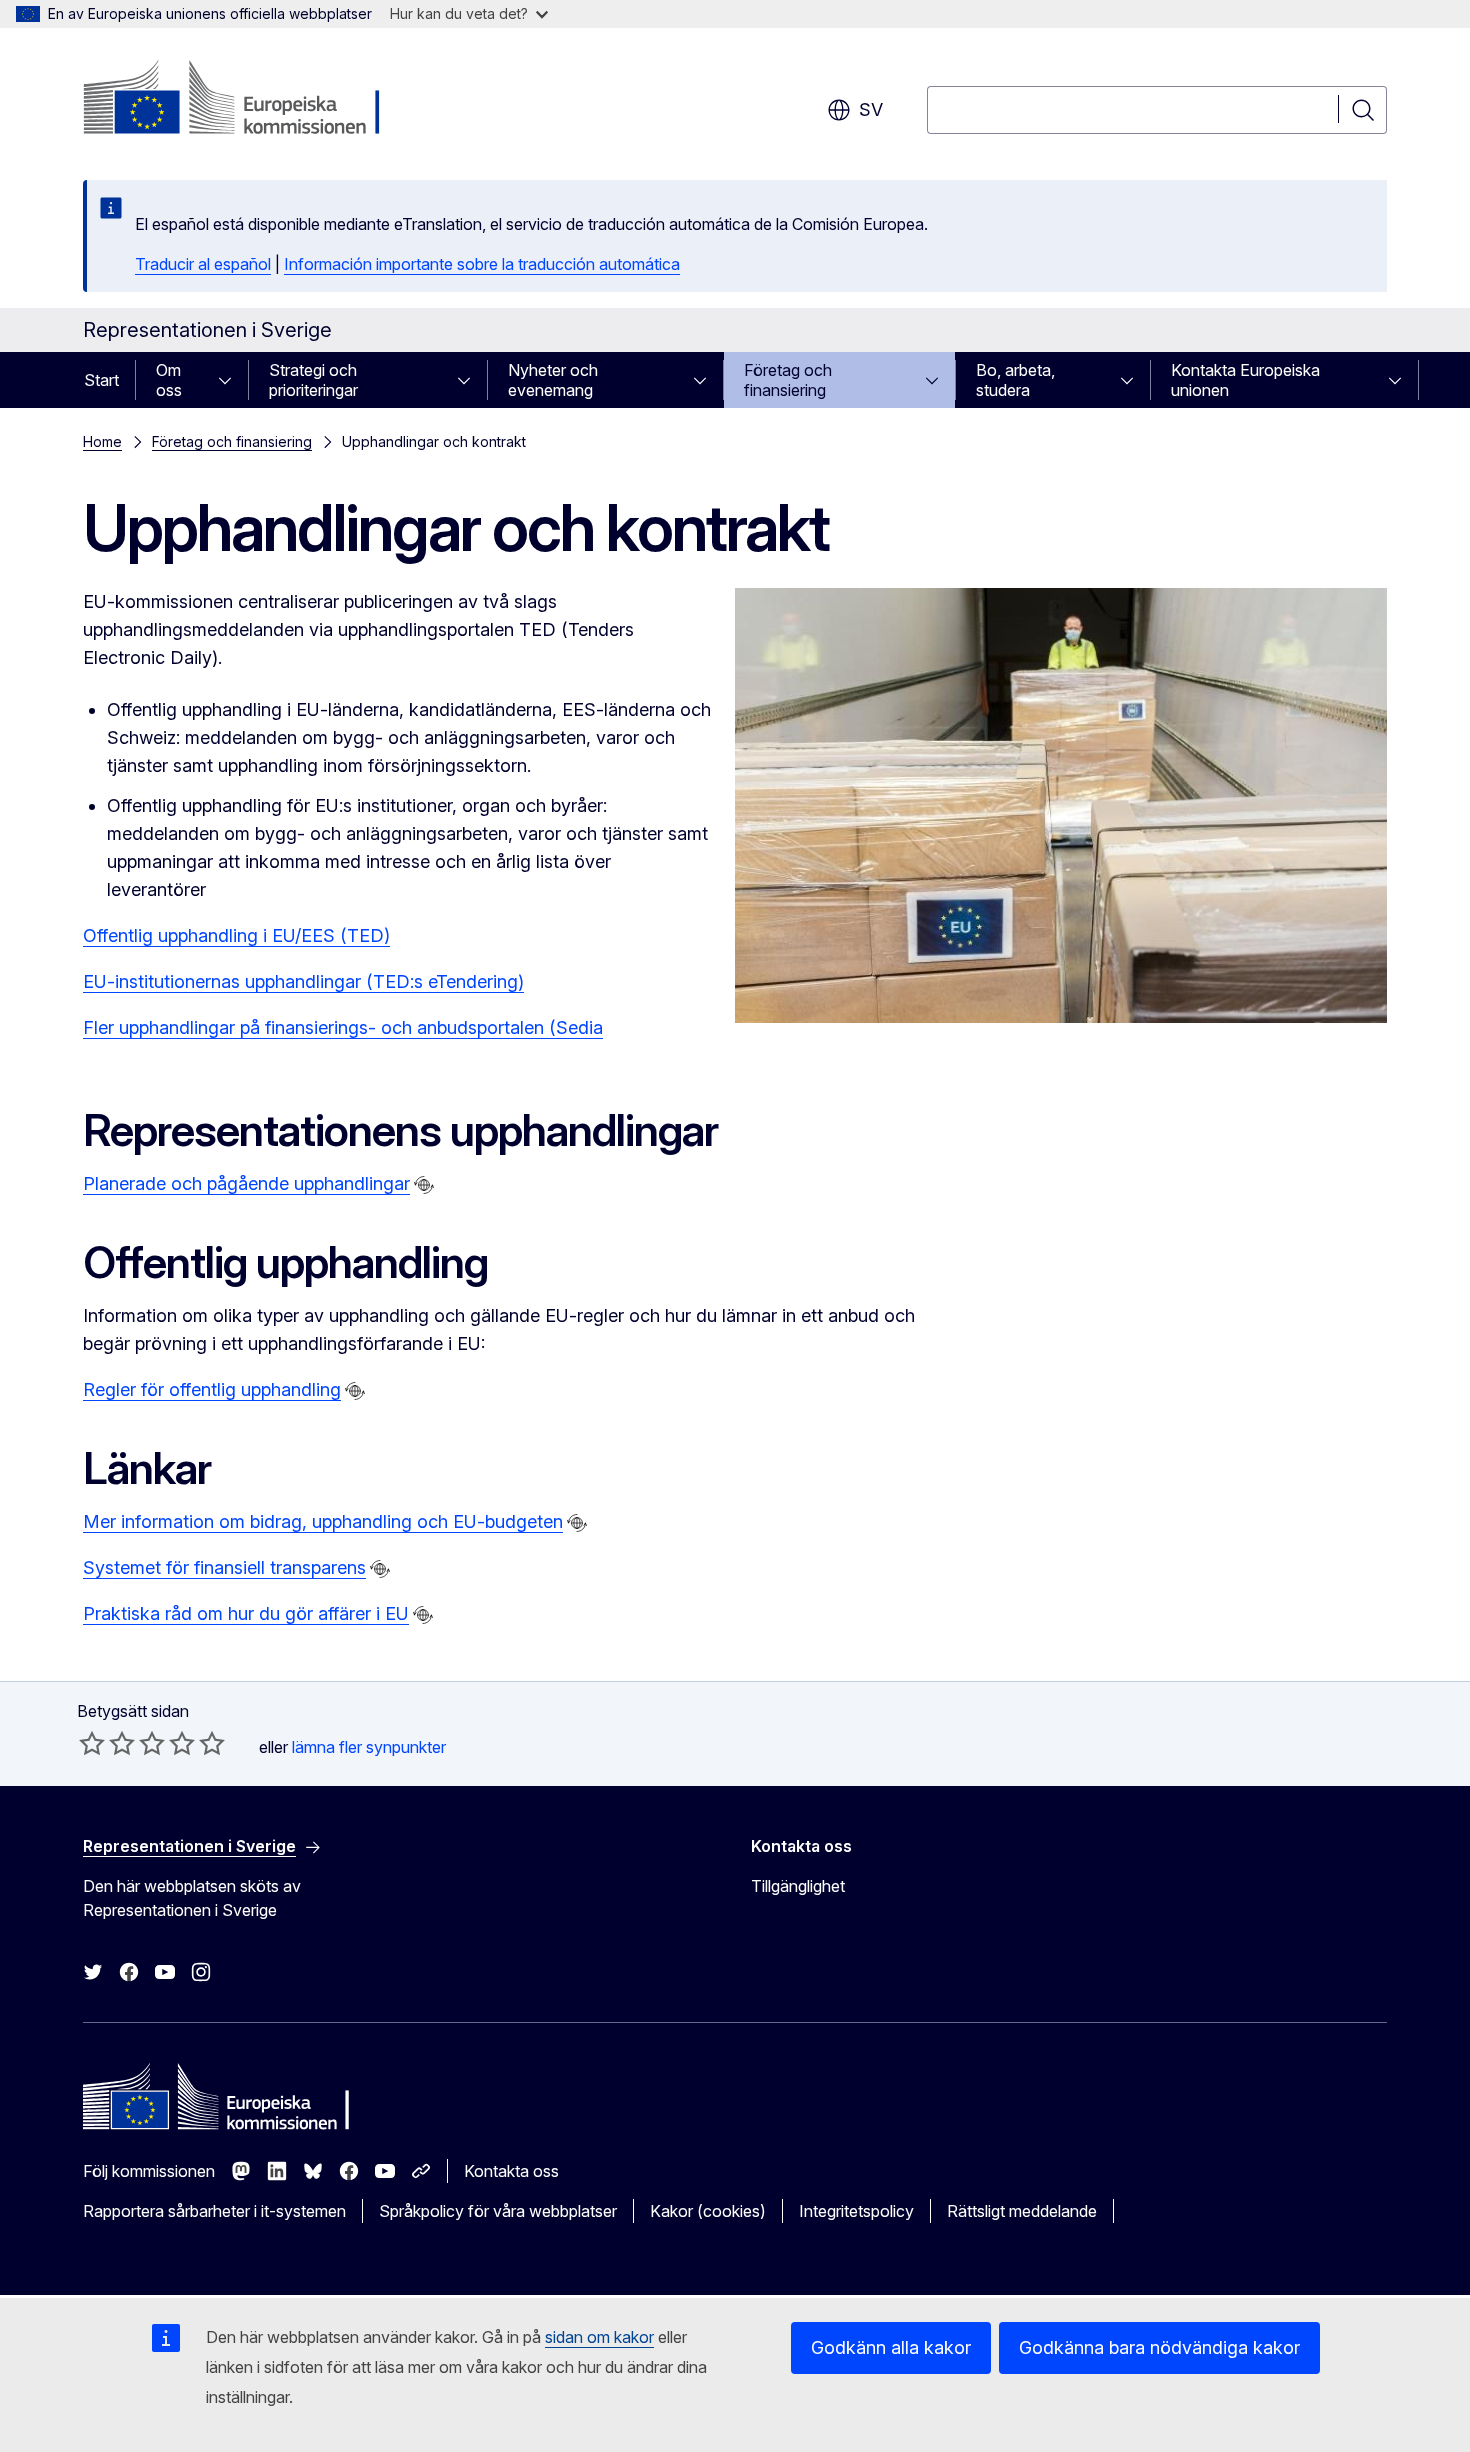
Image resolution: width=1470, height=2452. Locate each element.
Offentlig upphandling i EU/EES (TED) (236, 935)
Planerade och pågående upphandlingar (246, 1183)
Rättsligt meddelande (1022, 2211)
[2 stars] (107, 1743)
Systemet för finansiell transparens (224, 1567)
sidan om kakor (599, 2337)
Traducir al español (203, 264)
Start (101, 380)
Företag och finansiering (788, 380)
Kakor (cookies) (708, 2211)
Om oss (169, 380)
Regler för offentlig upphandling (212, 1389)
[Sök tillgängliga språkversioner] (424, 1185)
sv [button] (871, 109)
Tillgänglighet (798, 1886)
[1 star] (92, 1743)
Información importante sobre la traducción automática (482, 264)
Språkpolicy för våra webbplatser (498, 2211)
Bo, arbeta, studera (1015, 380)
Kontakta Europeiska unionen (1245, 380)
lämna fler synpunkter (369, 1747)
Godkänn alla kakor (891, 2347)
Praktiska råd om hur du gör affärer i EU (246, 1613)
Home (102, 441)
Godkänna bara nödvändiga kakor (1159, 2347)
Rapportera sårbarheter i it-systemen (214, 2211)
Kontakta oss (511, 2171)
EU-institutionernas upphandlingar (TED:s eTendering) (303, 981)
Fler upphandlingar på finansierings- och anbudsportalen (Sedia (343, 1027)
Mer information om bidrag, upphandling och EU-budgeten (323, 1521)
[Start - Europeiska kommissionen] (244, 100)
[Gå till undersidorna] (231, 380)
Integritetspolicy (856, 2211)
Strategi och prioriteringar (313, 380)
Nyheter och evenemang (553, 380)
